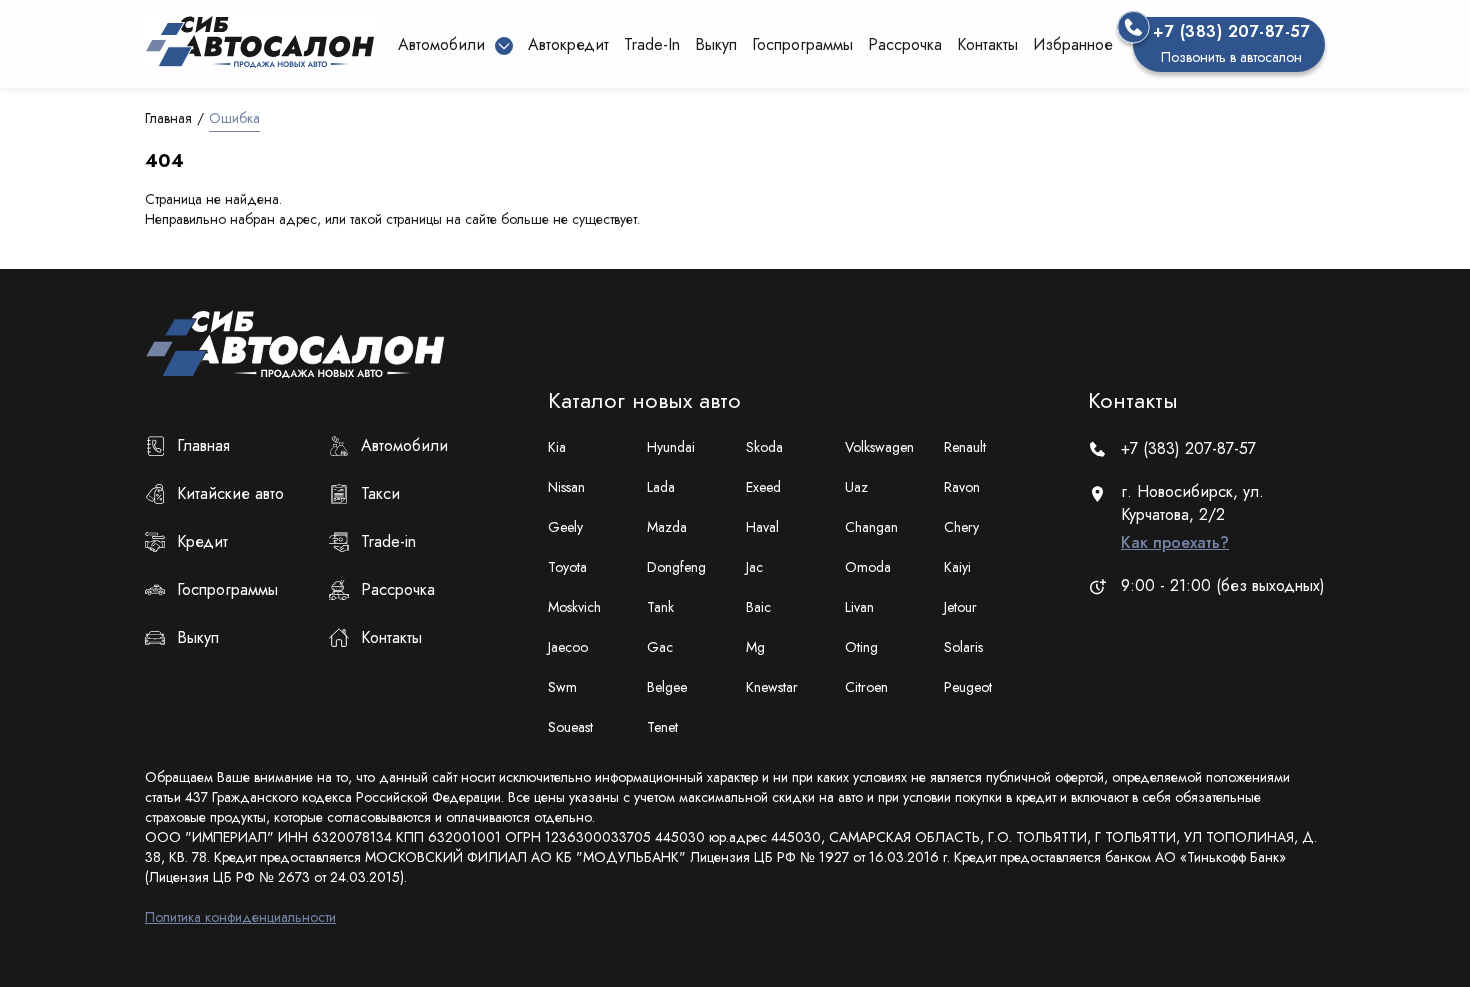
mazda (667, 527)
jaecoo (568, 647)
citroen (866, 687)
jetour (960, 607)
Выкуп (716, 44)
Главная (168, 118)
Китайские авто (230, 493)
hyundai (671, 447)
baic (758, 607)
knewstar (772, 687)
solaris (963, 647)
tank (660, 607)
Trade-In (652, 44)
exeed (763, 487)
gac (660, 647)
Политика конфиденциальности (240, 917)
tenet (662, 727)
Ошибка (234, 118)
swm (562, 687)
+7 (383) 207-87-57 (1188, 448)
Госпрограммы (802, 44)
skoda (764, 447)
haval (762, 527)
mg (755, 647)
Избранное (1073, 44)
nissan (566, 487)
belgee (667, 687)
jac (754, 567)
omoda (868, 567)
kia (557, 447)
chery (961, 527)
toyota (567, 567)
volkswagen (879, 447)
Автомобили (404, 445)
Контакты (987, 44)
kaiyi (957, 567)
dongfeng (676, 567)
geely (565, 527)
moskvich (574, 607)
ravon (962, 487)
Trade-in (388, 541)
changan (871, 527)
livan (859, 607)
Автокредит (568, 44)
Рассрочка (905, 44)
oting (861, 647)
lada (661, 487)
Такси (380, 493)
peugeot (968, 687)
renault (965, 447)
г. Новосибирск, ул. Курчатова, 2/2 (1192, 517)
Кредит (202, 541)
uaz (856, 487)
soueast (570, 727)
